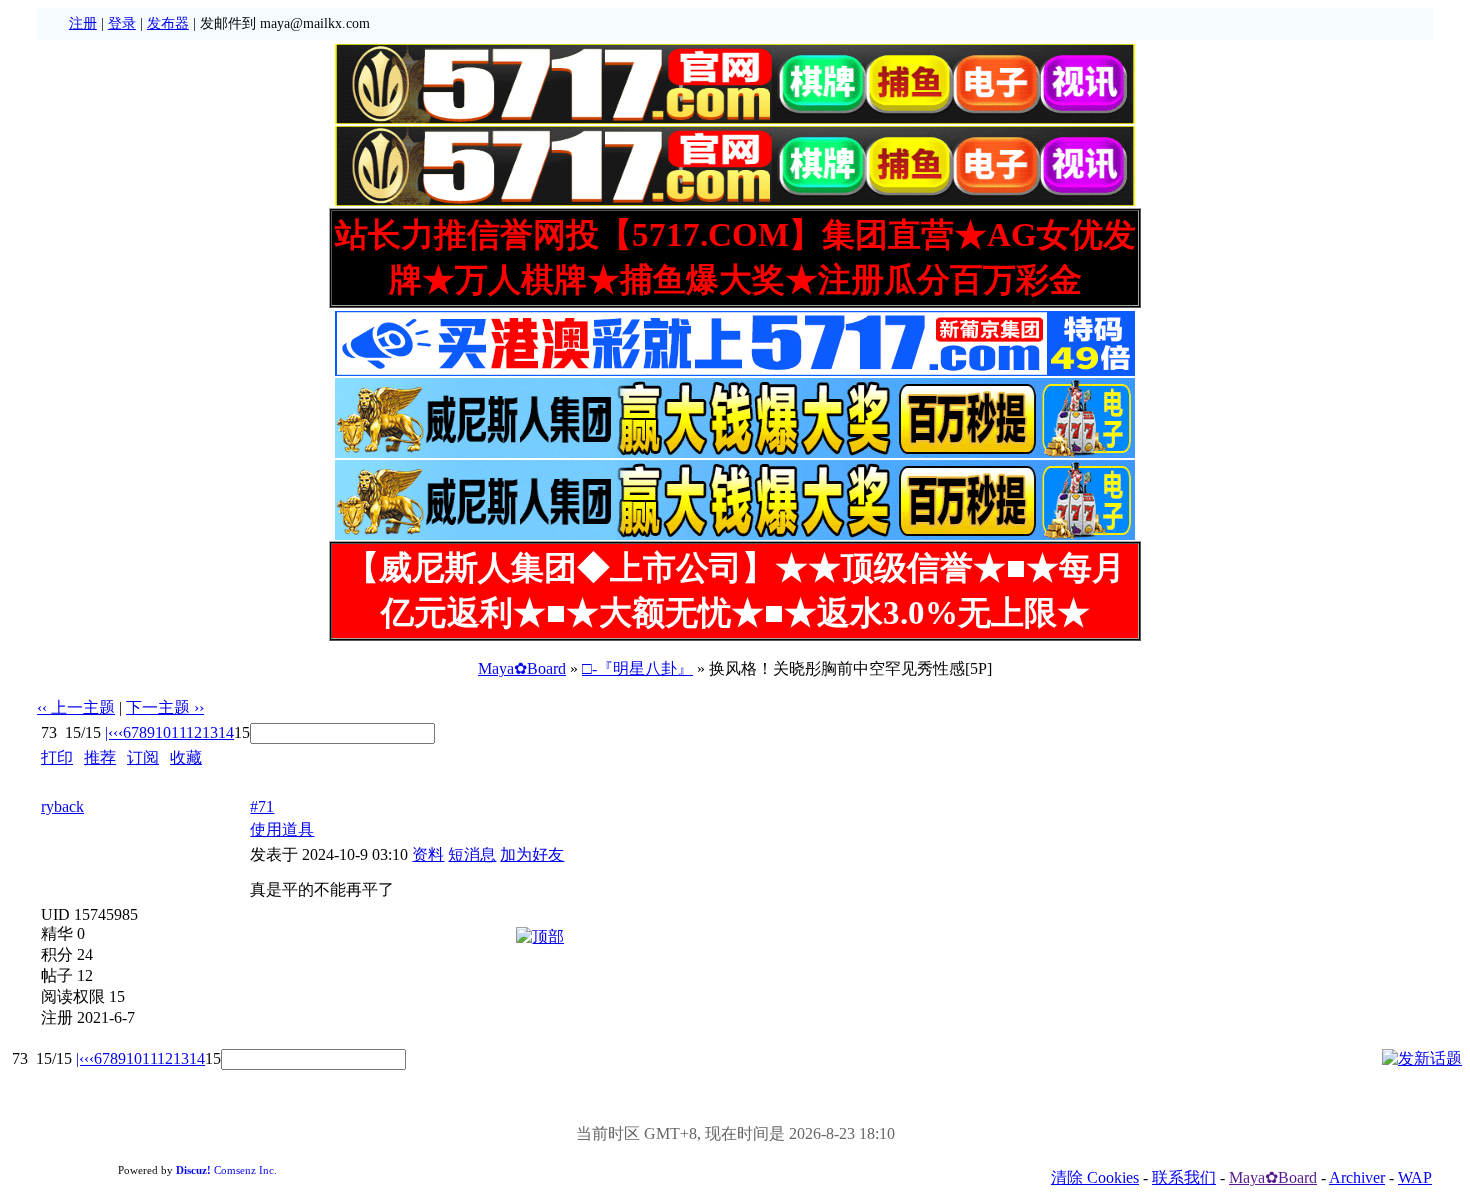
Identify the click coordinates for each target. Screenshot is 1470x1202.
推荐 (100, 757)
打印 (57, 757)
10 (163, 732)
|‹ (109, 732)
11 (178, 732)
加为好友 (532, 854)
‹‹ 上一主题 (76, 707)
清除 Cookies (1095, 1177)
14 (226, 732)
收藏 (186, 757)
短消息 (472, 854)
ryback (62, 806)
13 (210, 732)
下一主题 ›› (165, 707)
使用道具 (282, 829)
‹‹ (118, 732)
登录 (122, 23)
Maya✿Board (522, 668)
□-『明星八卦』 (637, 668)
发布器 (168, 23)
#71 (262, 806)
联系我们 (1184, 1177)
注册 (83, 23)
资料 (428, 854)
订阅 (143, 757)
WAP (1415, 1177)
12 (194, 732)
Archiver (1357, 1177)
